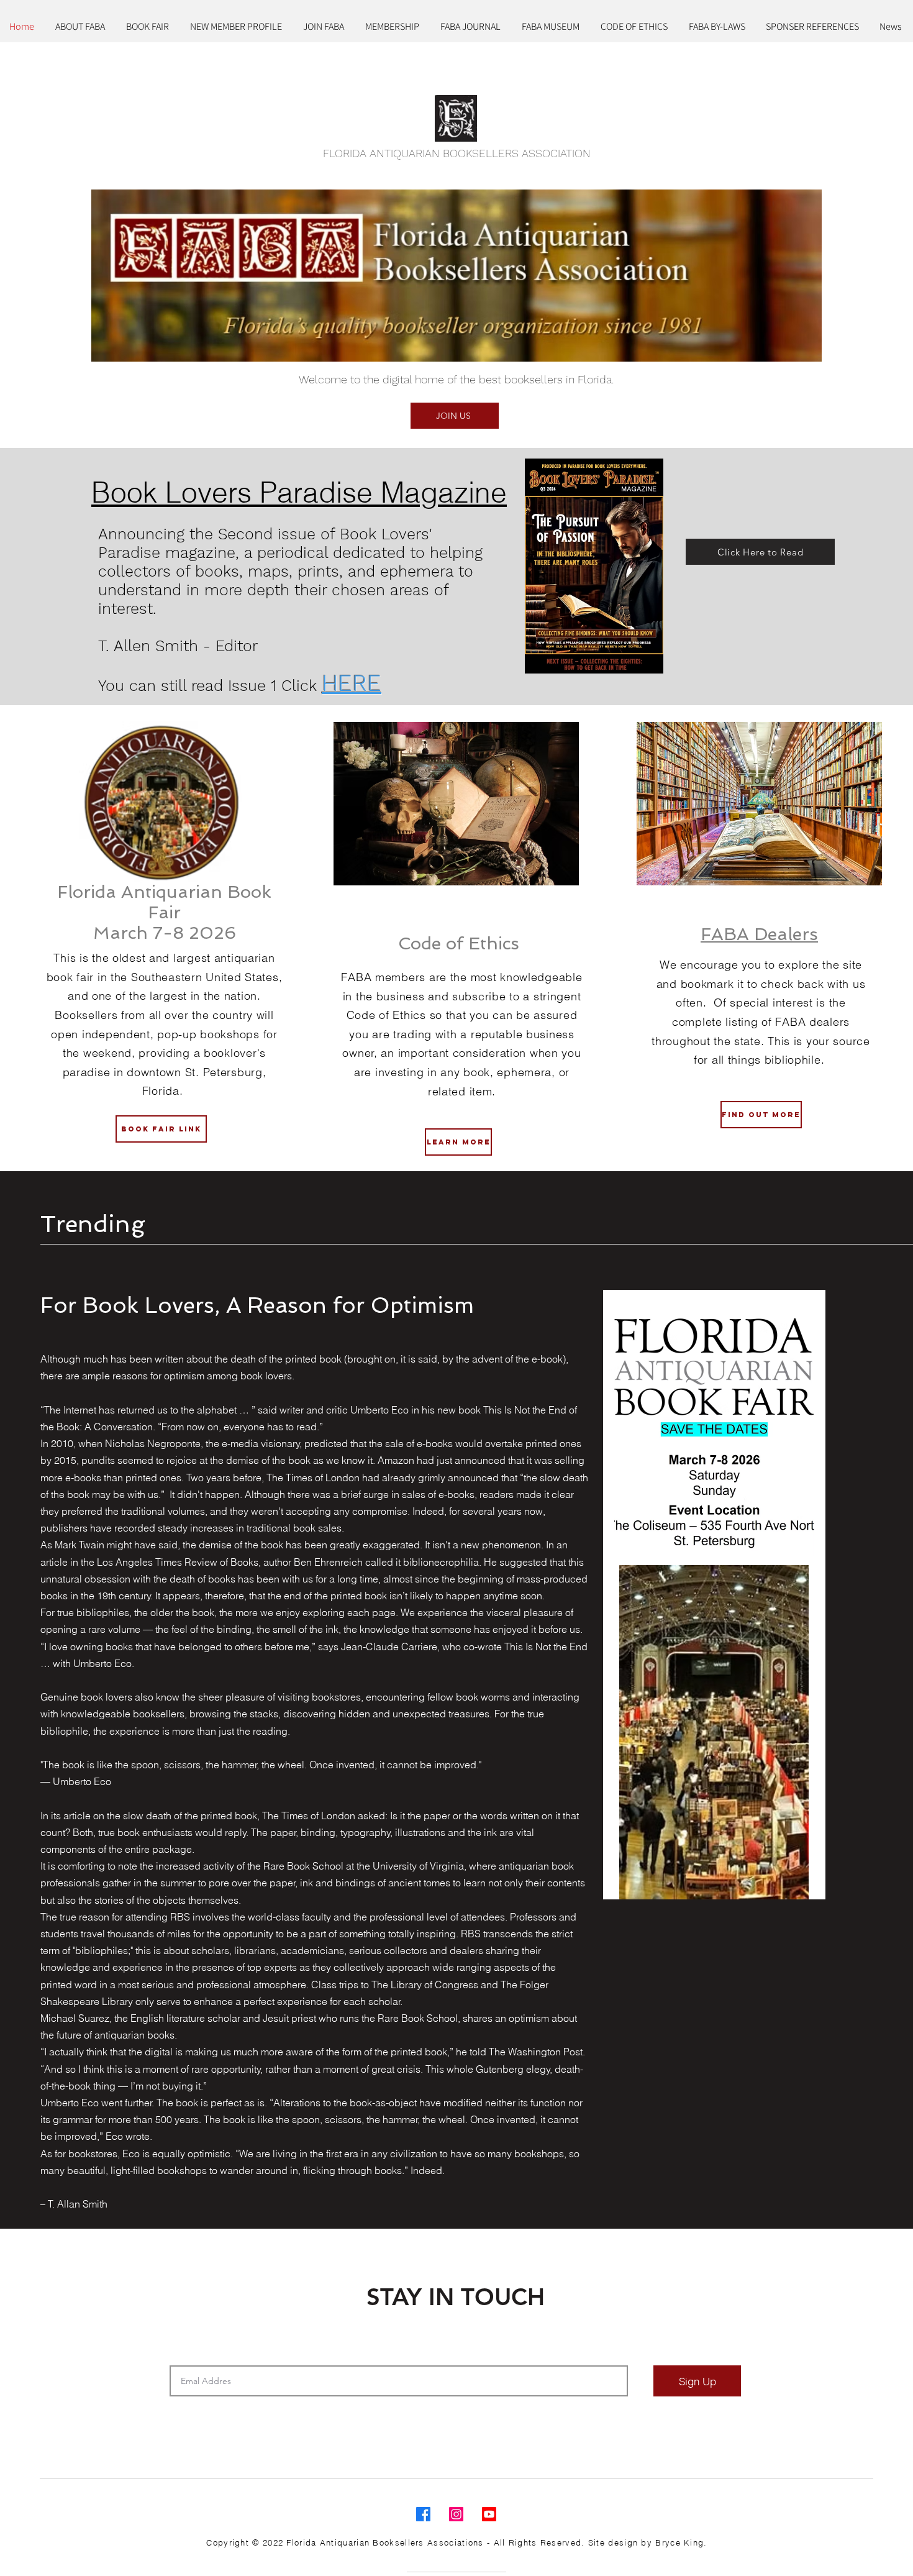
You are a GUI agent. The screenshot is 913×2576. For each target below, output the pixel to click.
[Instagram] (456, 2514)
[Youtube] (489, 2514)
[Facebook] (423, 2514)
